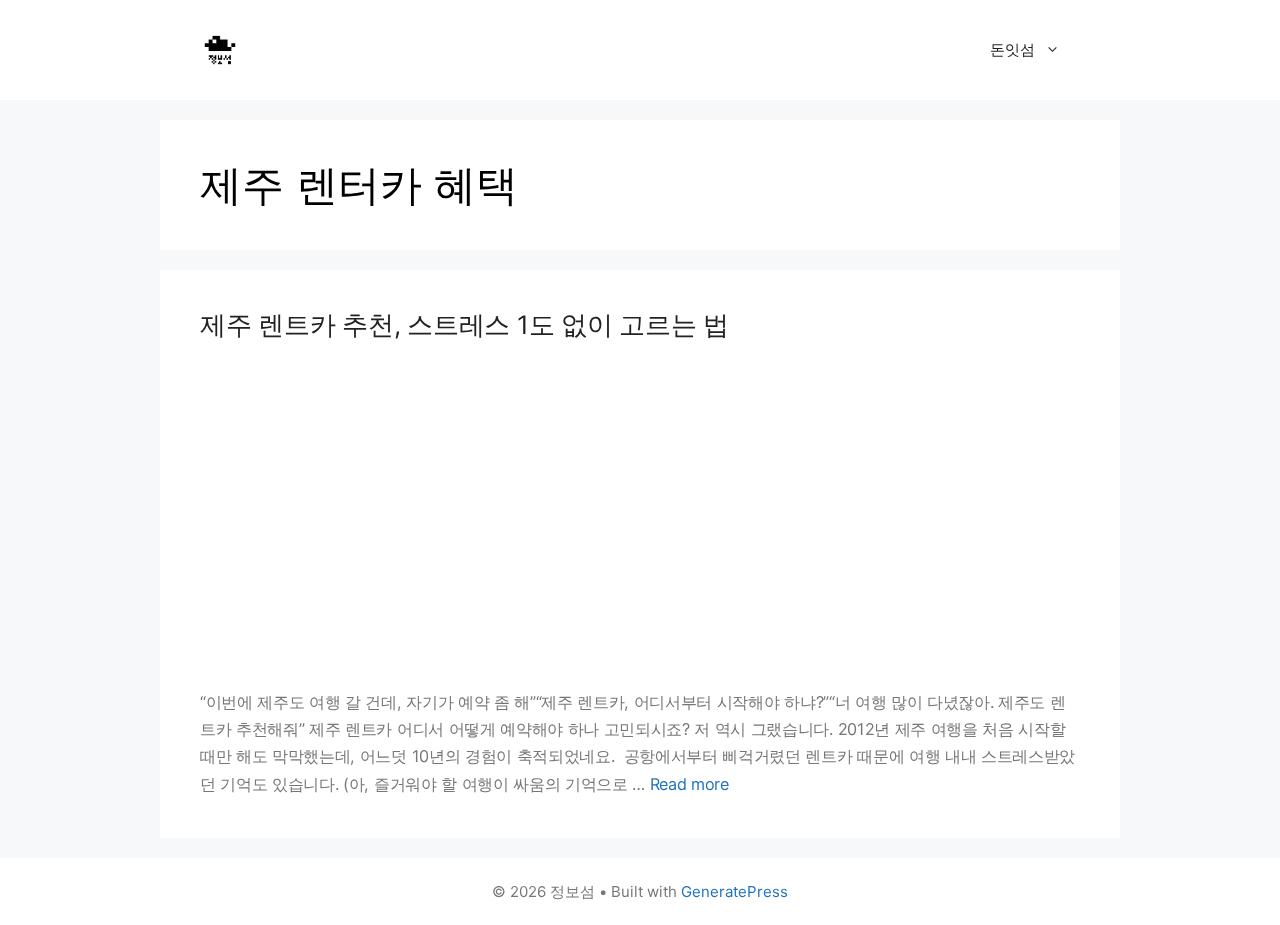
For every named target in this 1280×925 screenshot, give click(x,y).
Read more (689, 784)
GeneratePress (734, 891)
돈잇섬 (1012, 49)
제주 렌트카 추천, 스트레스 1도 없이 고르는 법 (464, 324)
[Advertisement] (640, 515)
